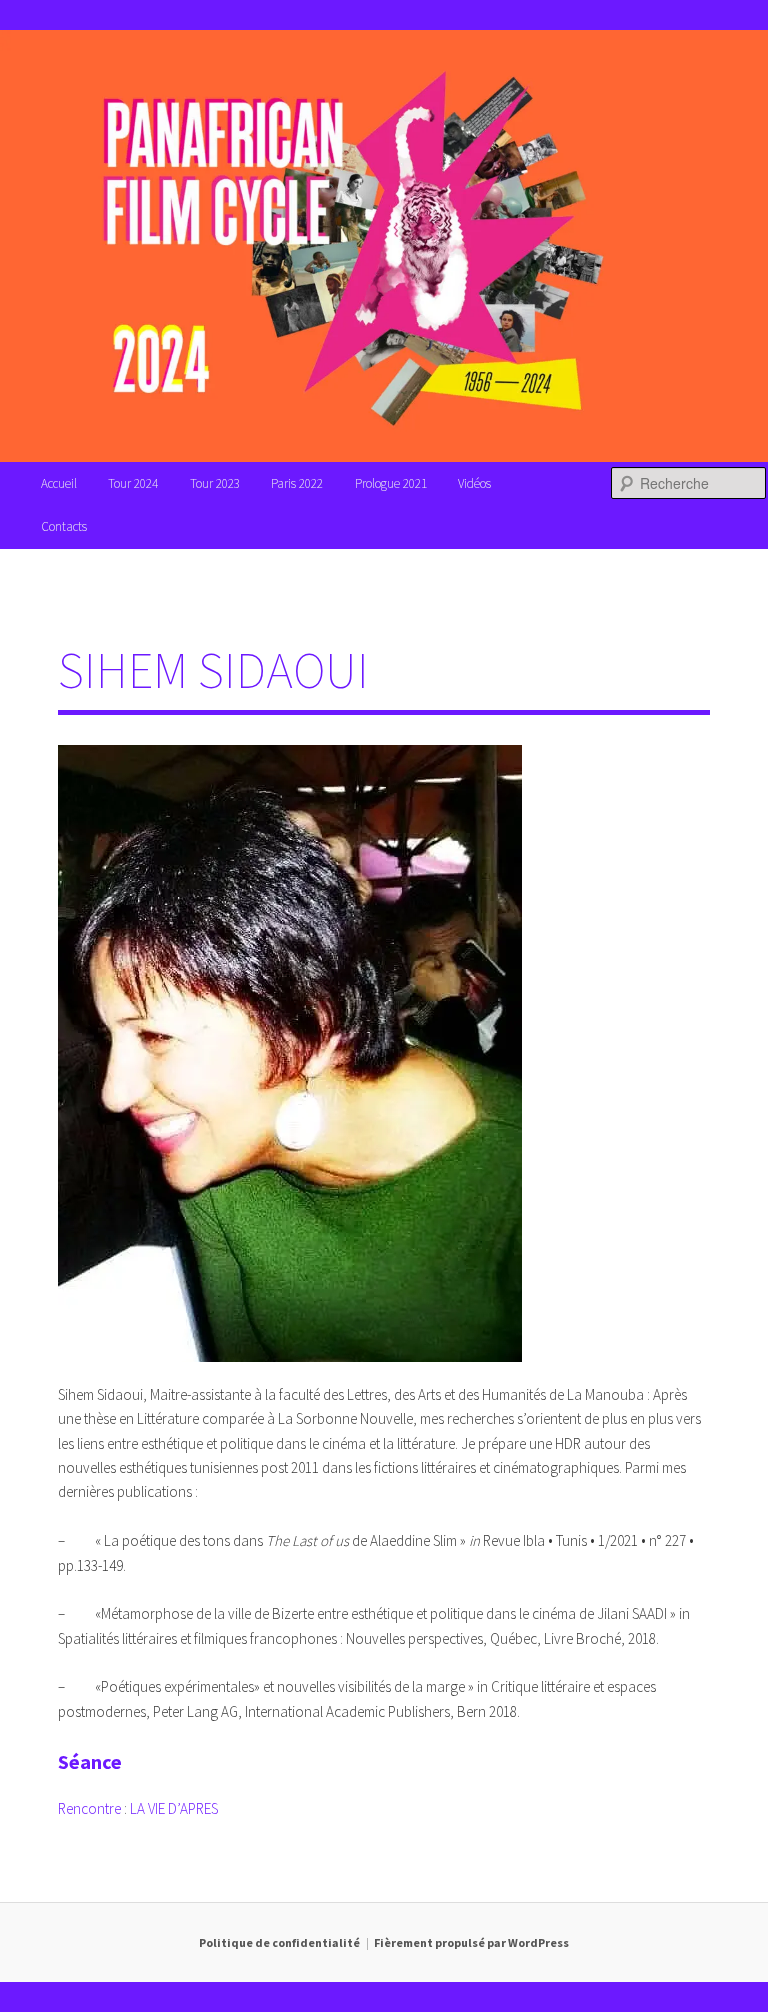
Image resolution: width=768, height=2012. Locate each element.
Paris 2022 (297, 483)
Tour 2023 (215, 483)
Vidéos (474, 483)
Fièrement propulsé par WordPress (471, 1942)
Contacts (64, 526)
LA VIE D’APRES (174, 1808)
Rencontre (91, 1808)
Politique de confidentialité (279, 1942)
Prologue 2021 (391, 483)
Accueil (59, 483)
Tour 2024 (133, 483)
